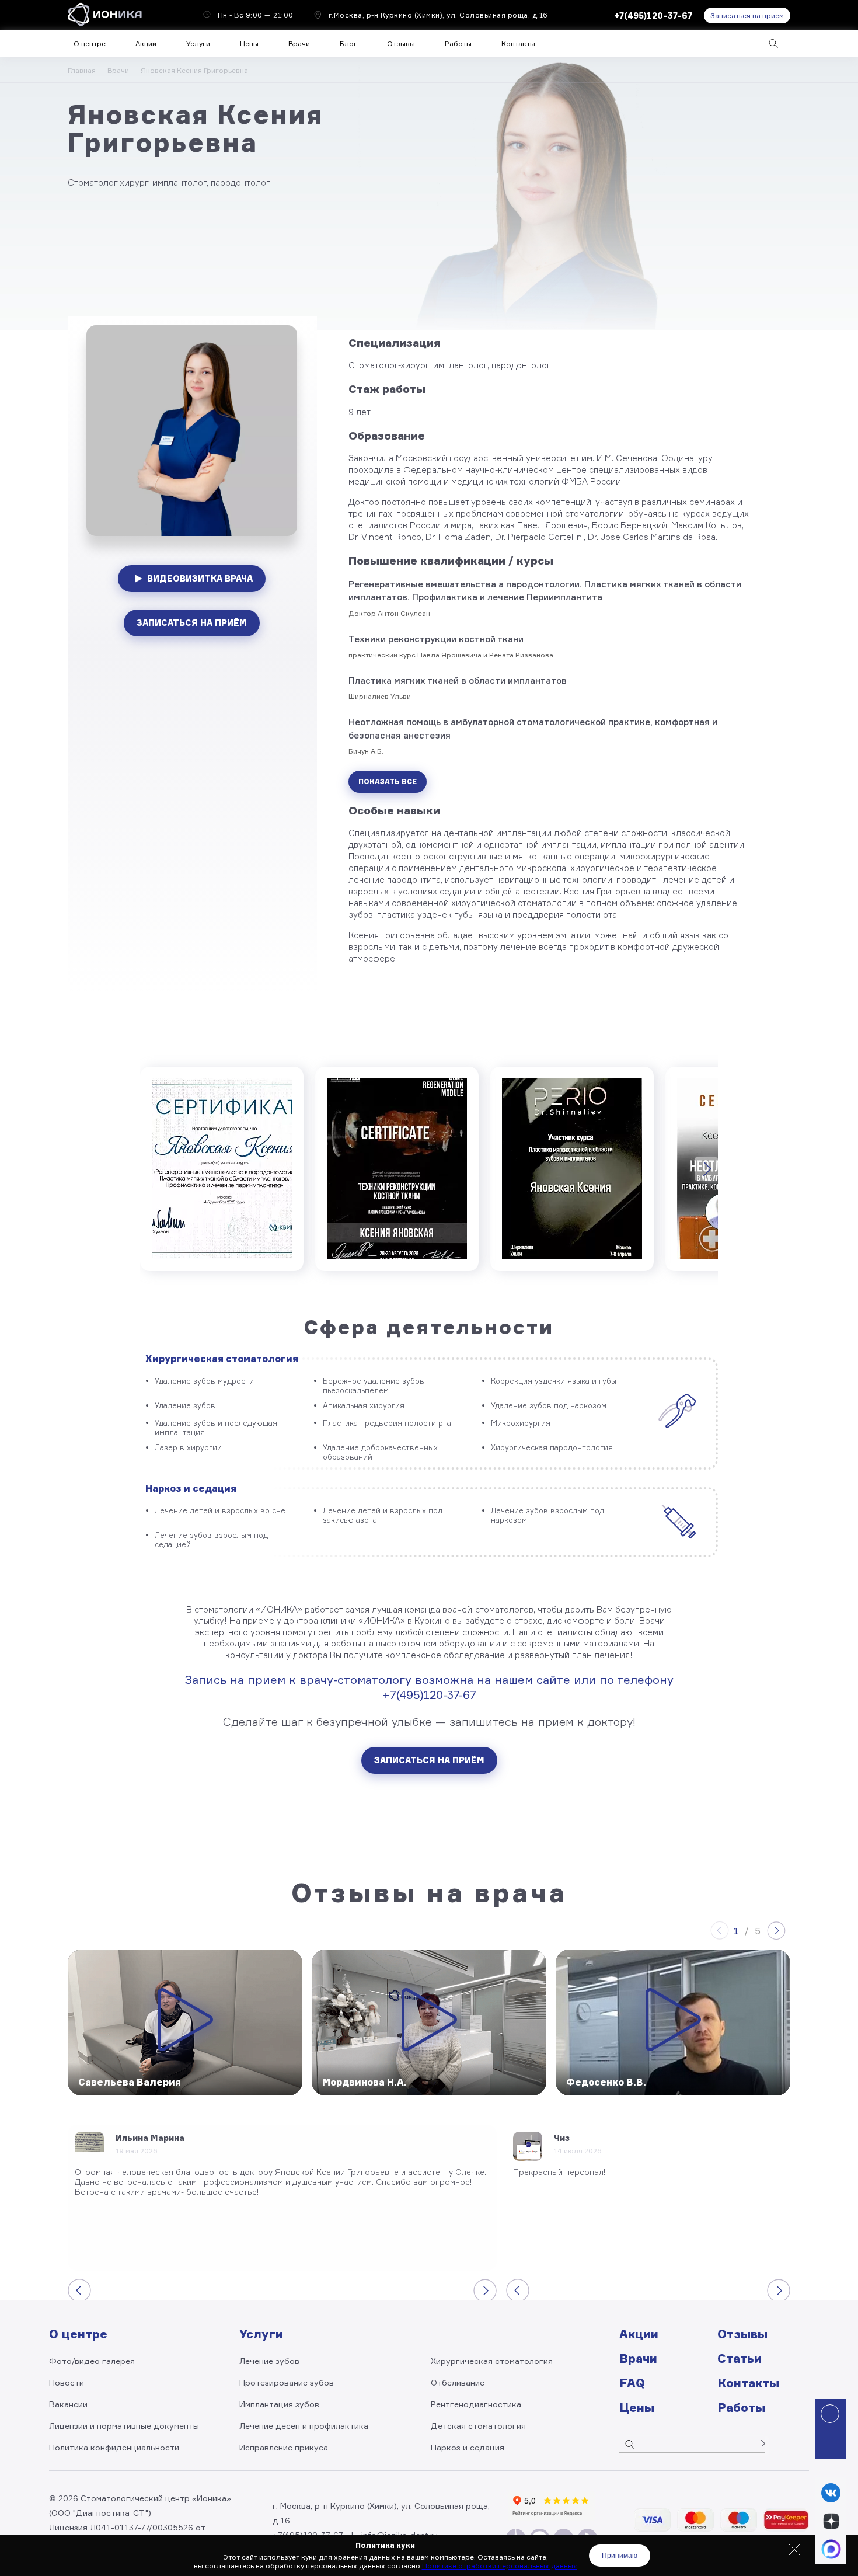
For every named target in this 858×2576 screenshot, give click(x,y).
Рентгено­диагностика (476, 2404)
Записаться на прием (747, 15)
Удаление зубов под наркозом (549, 1405)
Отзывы (401, 43)
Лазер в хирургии (188, 1447)
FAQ (632, 2383)
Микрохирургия (521, 1423)
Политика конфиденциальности (114, 2447)
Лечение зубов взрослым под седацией (211, 1540)
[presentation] (706, 1169)
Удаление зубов (185, 1405)
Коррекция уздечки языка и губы (554, 1381)
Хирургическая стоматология (222, 1359)
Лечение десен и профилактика (304, 2426)
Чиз (562, 2138)
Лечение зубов (269, 2361)
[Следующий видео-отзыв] (776, 1931)
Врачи (118, 70)
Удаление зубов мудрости (204, 1381)
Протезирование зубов (287, 2382)
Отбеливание (458, 2382)
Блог (348, 43)
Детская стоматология (478, 2426)
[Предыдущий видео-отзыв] (720, 1931)
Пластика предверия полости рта (387, 1423)
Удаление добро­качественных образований (380, 1452)
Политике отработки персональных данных (500, 2566)
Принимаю (620, 2556)
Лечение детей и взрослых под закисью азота (383, 1515)
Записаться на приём (192, 623)
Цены (249, 43)
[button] (794, 2550)
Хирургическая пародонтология (552, 1447)
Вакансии (68, 2404)
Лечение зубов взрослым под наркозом (547, 1515)
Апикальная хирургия (364, 1405)
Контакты (518, 43)
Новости (67, 2382)
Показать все (388, 781)
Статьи (740, 2359)
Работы (458, 43)
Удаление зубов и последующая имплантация (216, 1428)
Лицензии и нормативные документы (124, 2426)
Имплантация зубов (279, 2404)
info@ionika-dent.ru (400, 2535)
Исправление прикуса (284, 2447)
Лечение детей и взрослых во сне (220, 1510)
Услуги (198, 43)
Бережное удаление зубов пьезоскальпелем (374, 1386)
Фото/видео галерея (92, 2361)
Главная (82, 70)
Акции (146, 43)
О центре (90, 43)
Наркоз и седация (191, 1488)
